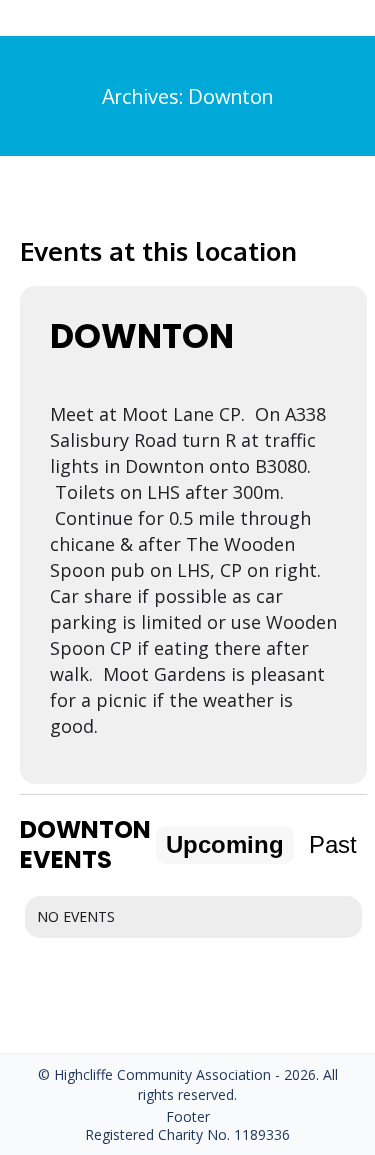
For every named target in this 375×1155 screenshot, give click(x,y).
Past (333, 844)
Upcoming (225, 844)
